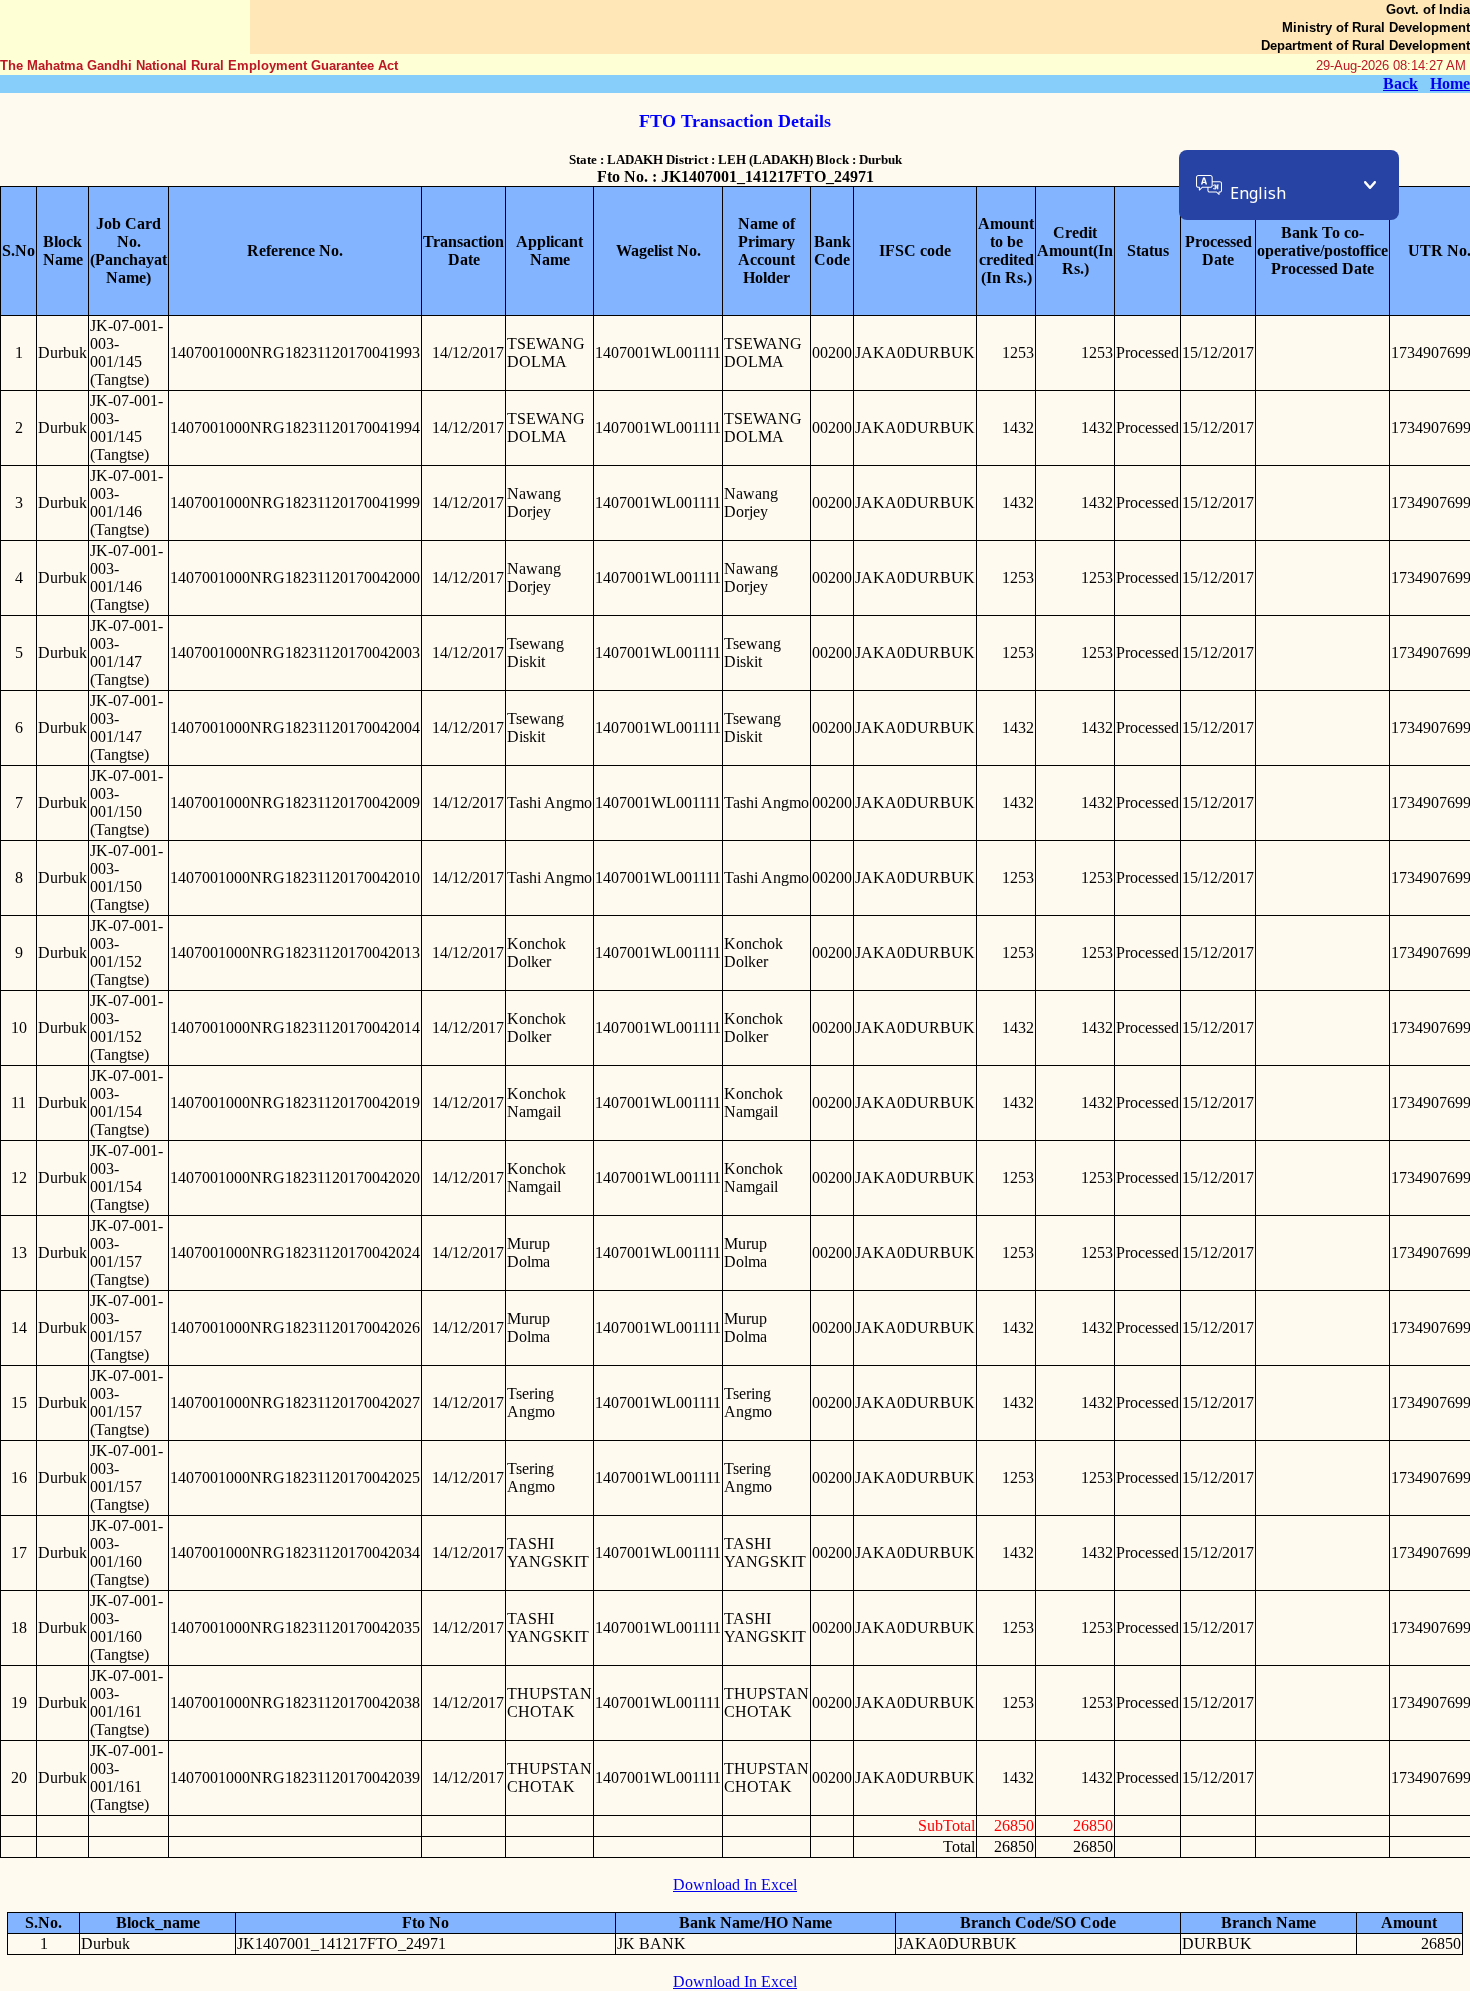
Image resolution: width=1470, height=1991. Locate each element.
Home (1450, 83)
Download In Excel (735, 1884)
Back (1400, 83)
